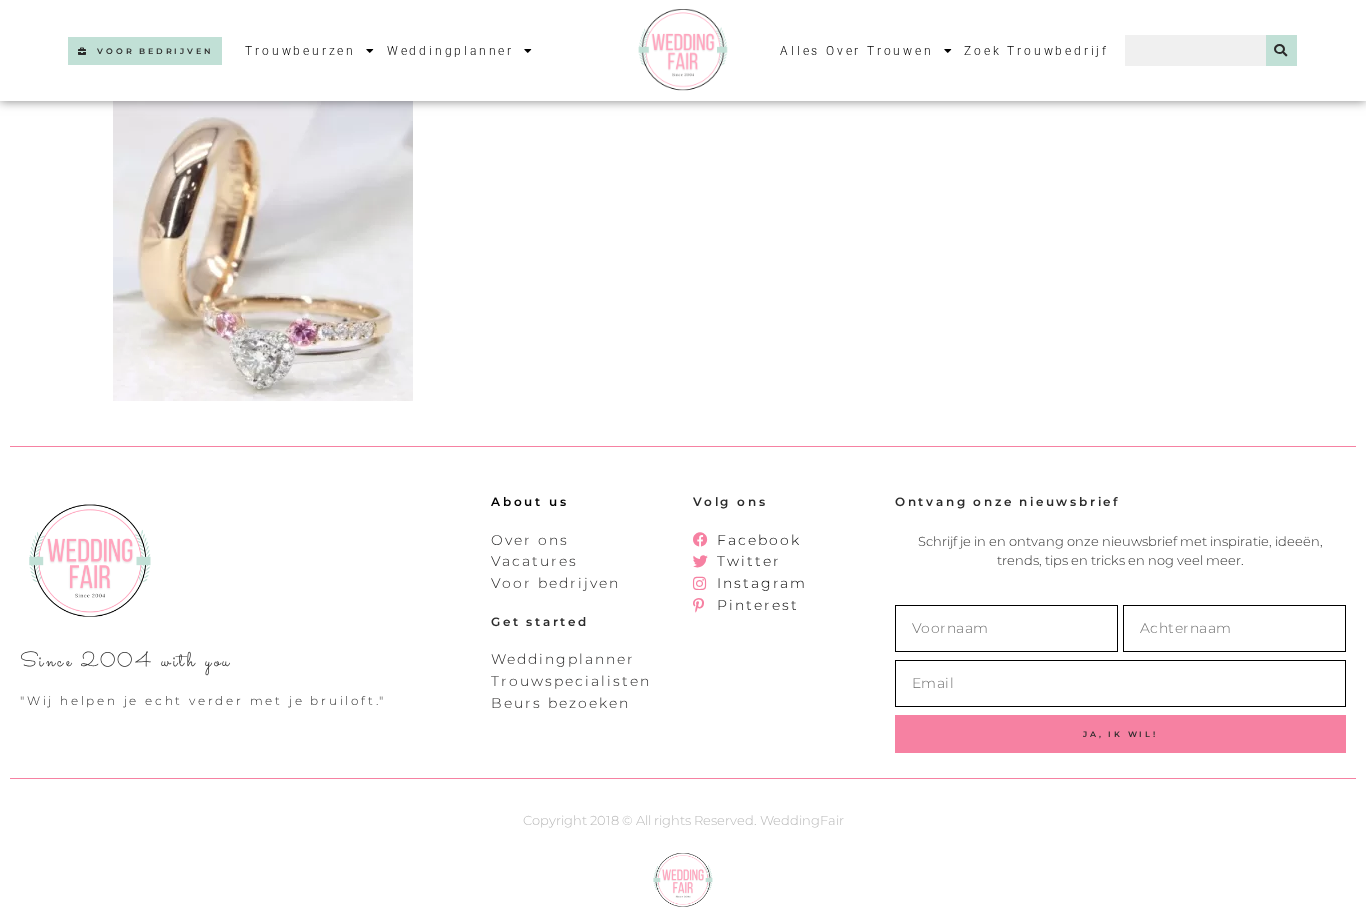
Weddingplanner (450, 51)
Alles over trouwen (856, 51)
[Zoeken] (1281, 50)
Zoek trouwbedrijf (1036, 51)
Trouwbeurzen (300, 51)
